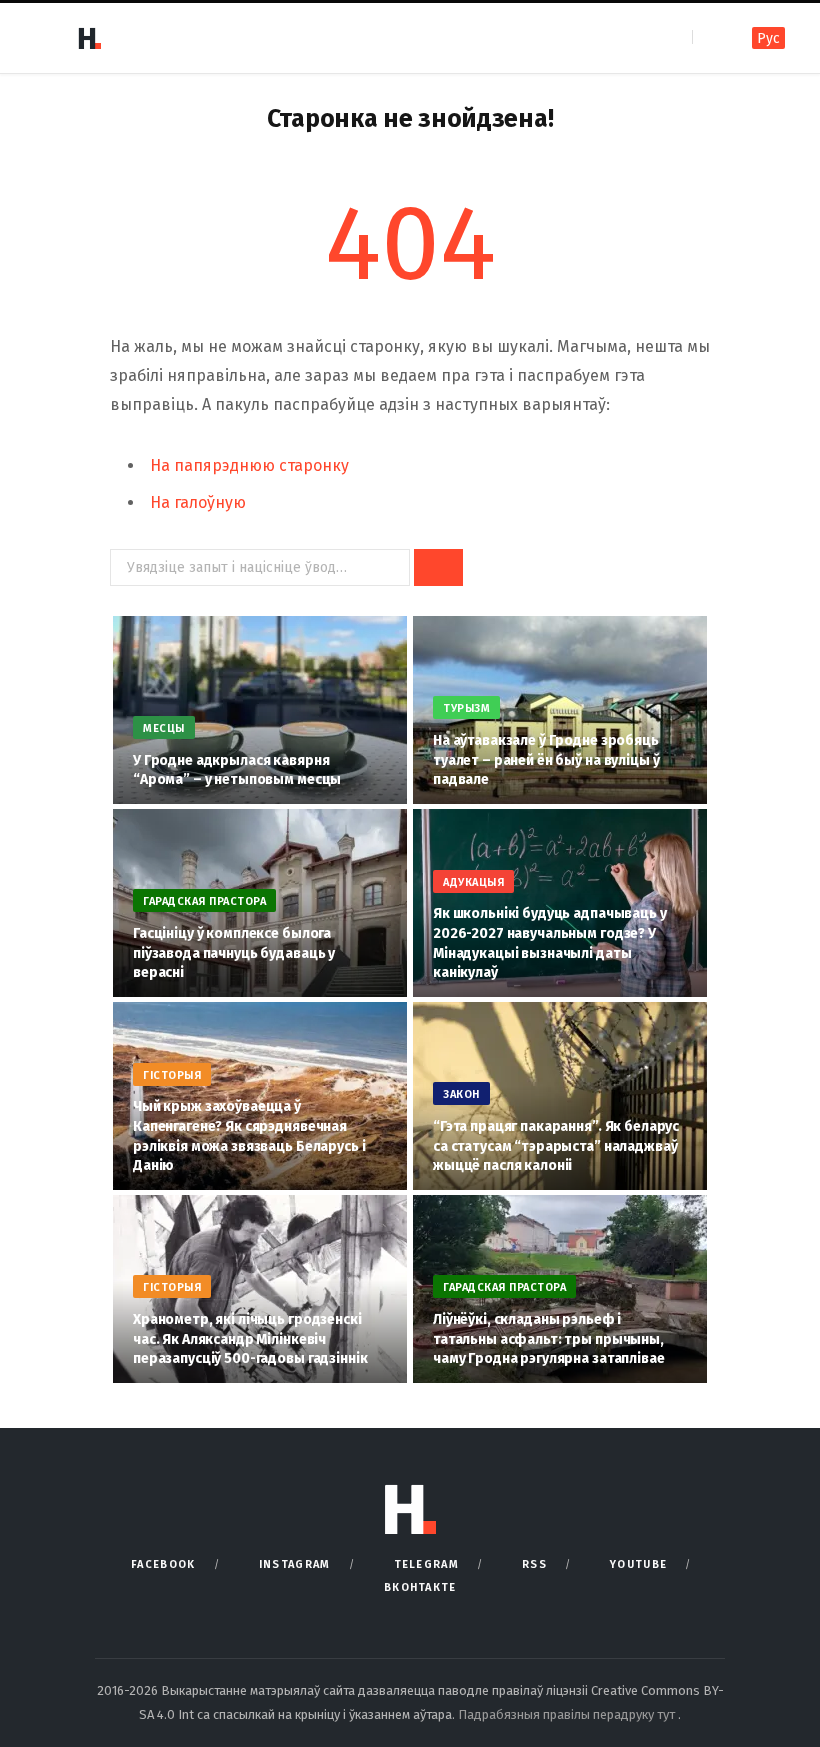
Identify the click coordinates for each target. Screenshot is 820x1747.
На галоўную (198, 502)
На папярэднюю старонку (249, 465)
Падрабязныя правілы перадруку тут (568, 1714)
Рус (768, 38)
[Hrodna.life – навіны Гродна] (89, 38)
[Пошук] (709, 37)
